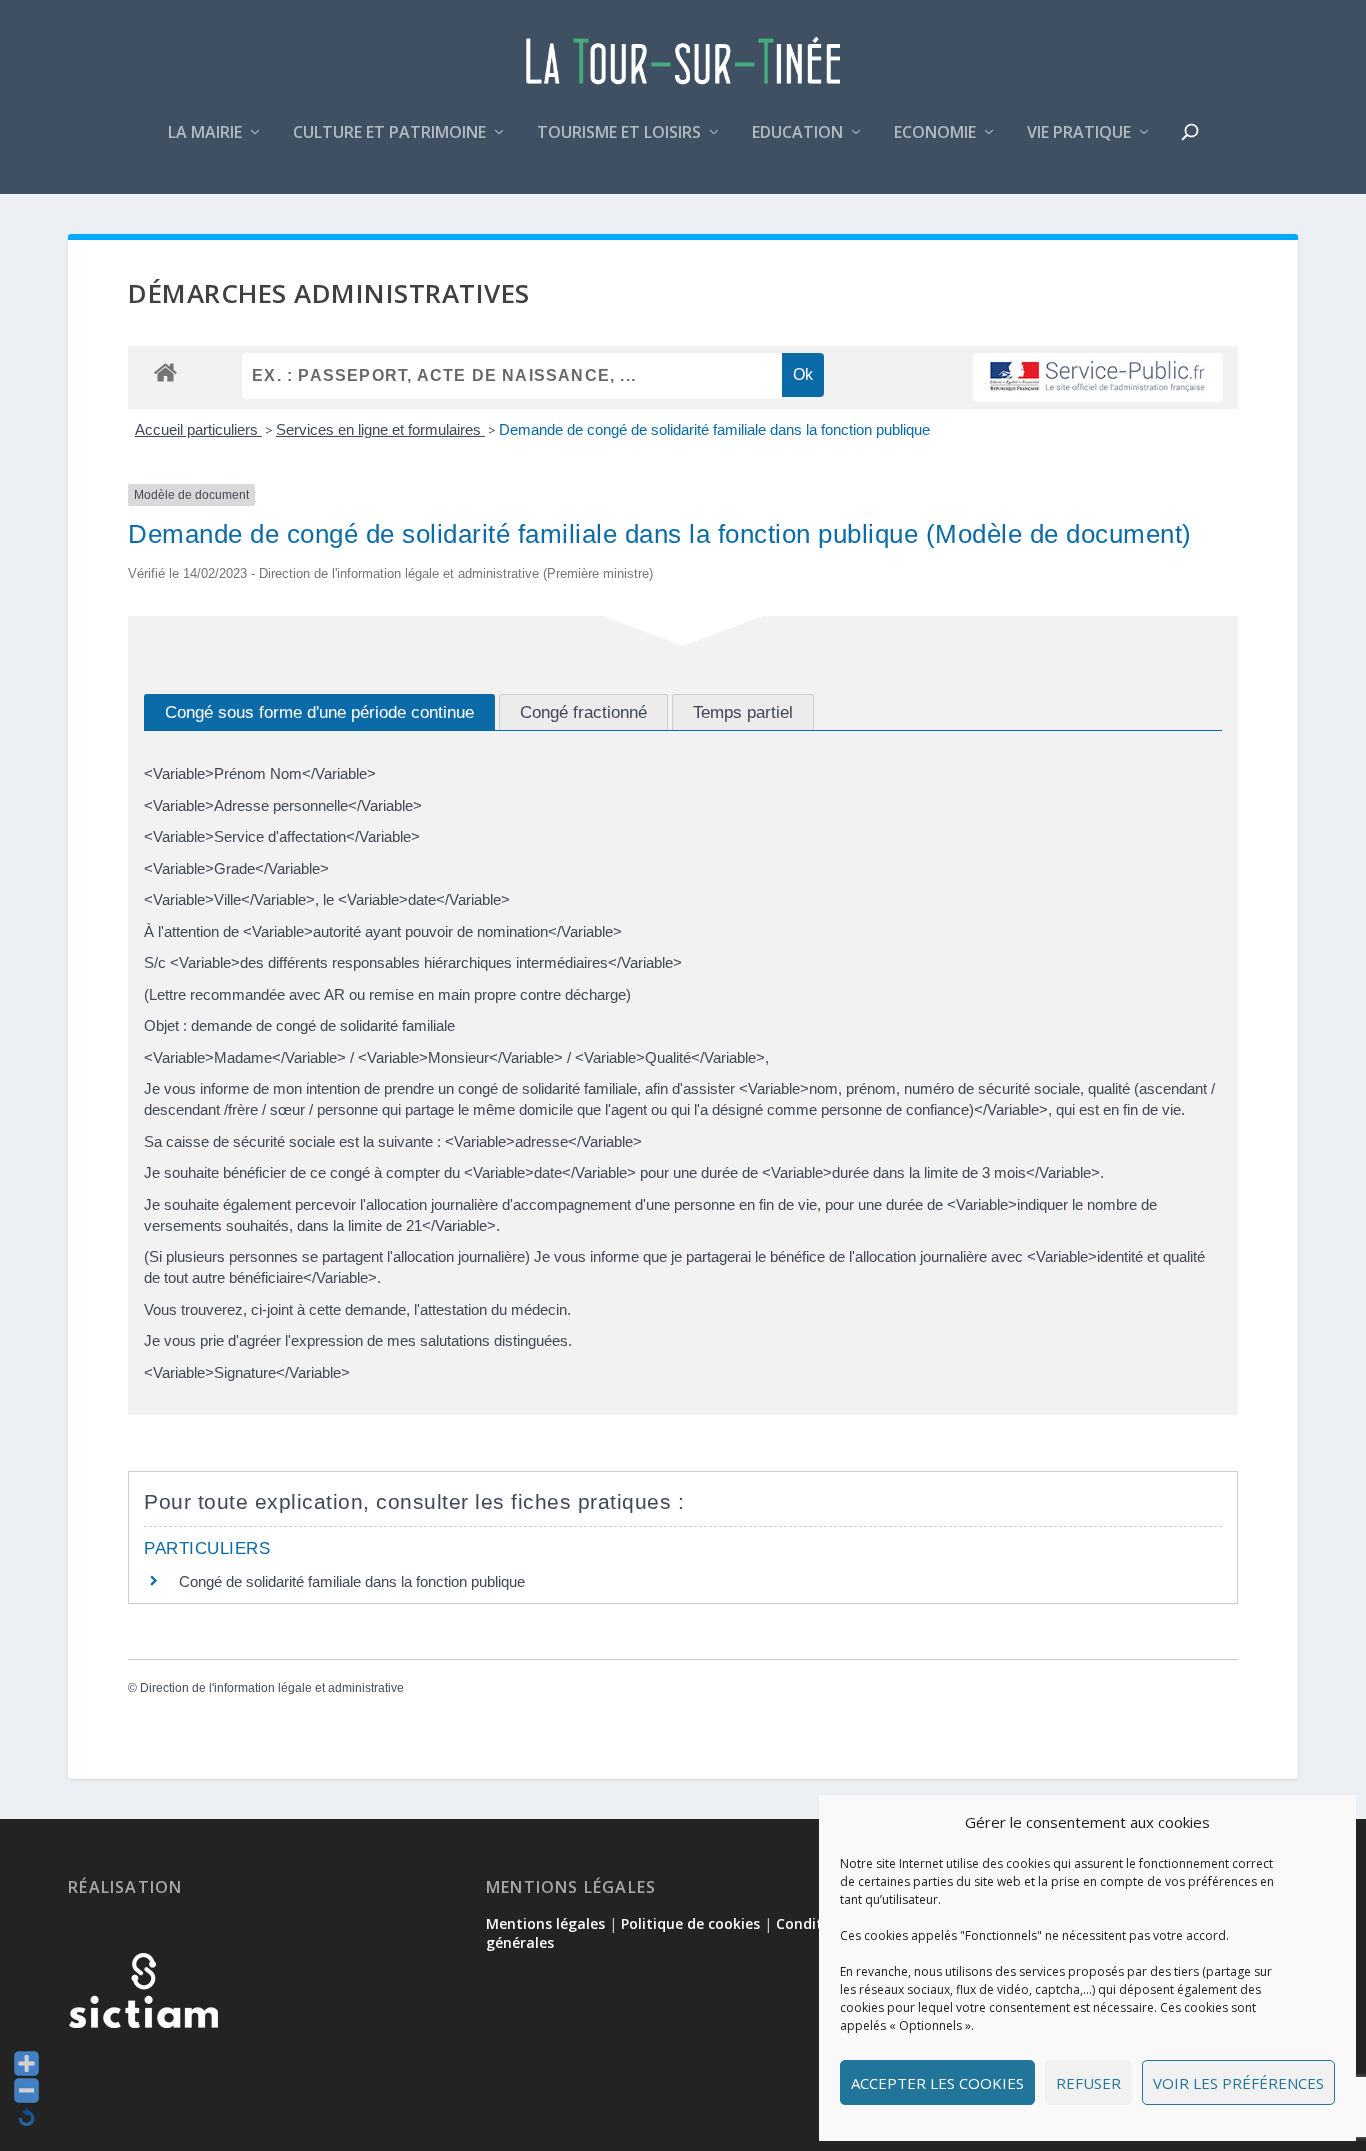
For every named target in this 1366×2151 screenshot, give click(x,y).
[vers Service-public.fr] (1098, 377)
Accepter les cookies (937, 2083)
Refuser (1088, 2083)
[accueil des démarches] (165, 371)
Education (797, 133)
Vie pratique (1079, 133)
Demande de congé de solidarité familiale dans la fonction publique (714, 429)
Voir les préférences (1238, 2083)
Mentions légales (545, 1923)
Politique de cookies (690, 1923)
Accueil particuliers (198, 429)
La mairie (205, 133)
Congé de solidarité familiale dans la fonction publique (352, 1581)
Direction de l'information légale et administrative (272, 1688)
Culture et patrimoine (389, 133)
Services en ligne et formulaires (380, 429)
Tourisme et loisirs (619, 133)
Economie (935, 133)
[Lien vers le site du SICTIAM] (143, 2060)
